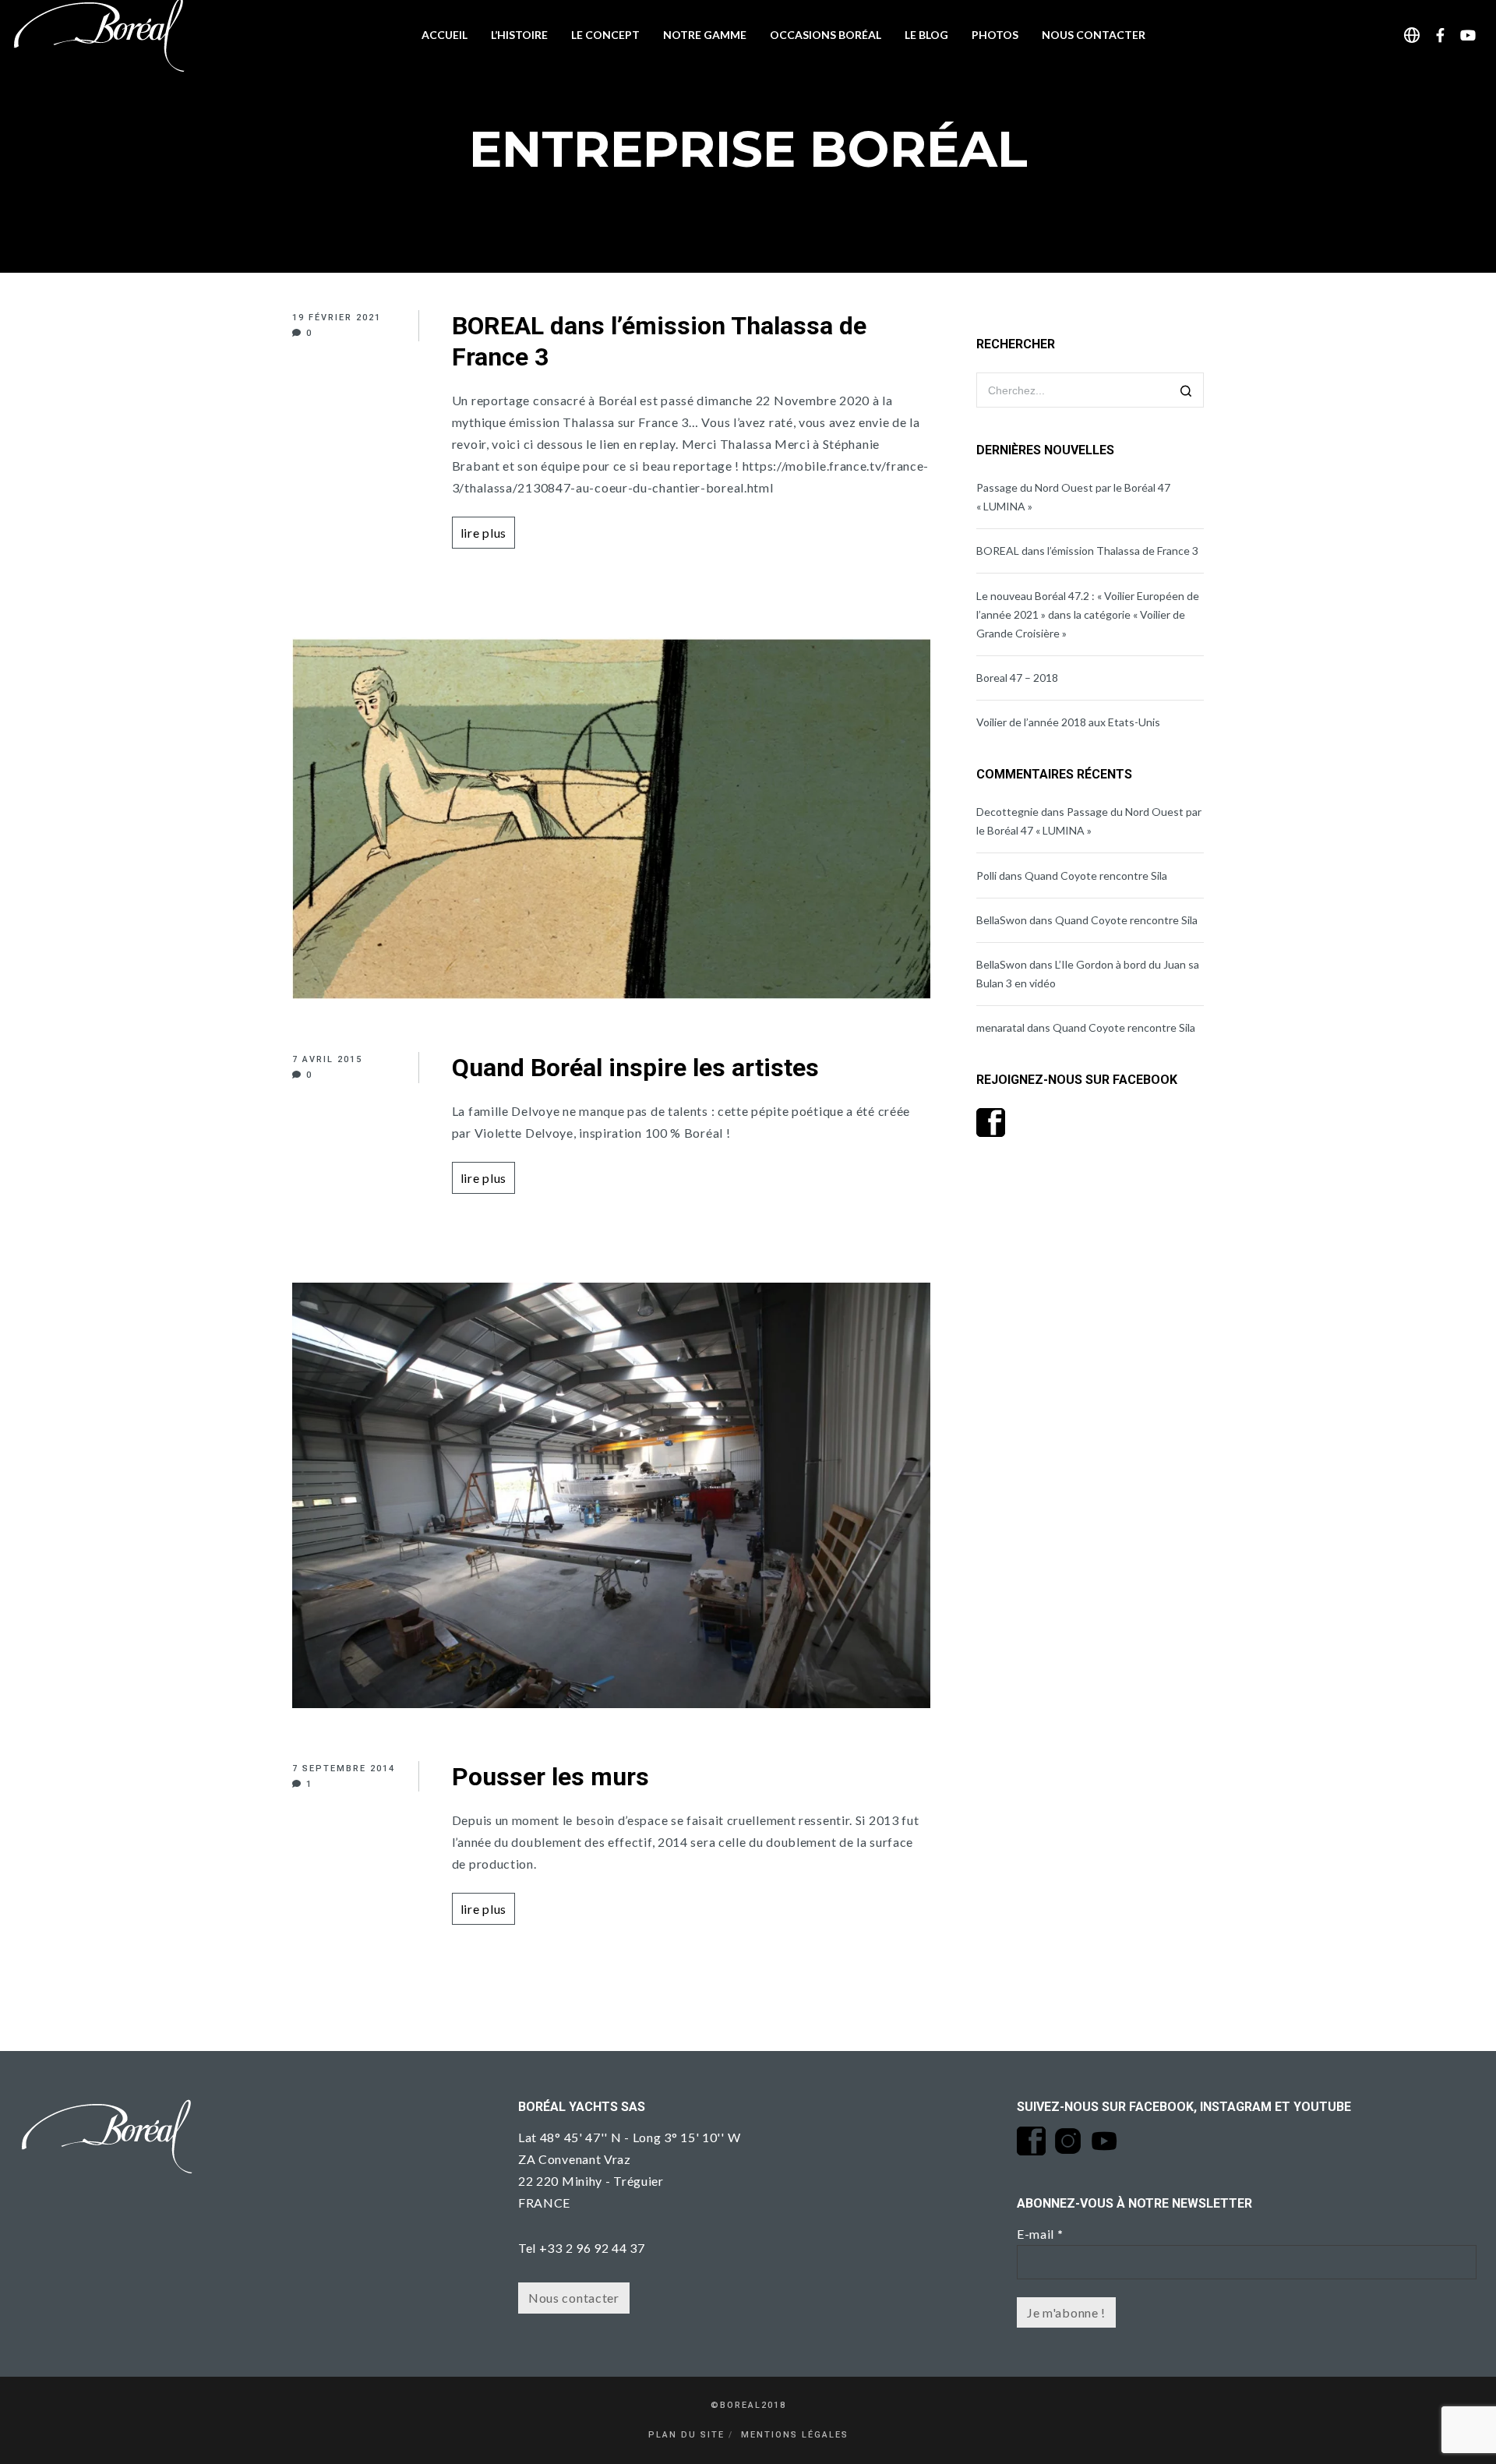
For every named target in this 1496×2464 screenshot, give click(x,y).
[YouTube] (1468, 35)
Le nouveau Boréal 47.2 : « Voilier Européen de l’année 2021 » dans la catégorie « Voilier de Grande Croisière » (1088, 614)
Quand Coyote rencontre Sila (1096, 875)
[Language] (1412, 35)
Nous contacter (574, 2298)
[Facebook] (1441, 35)
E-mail (1040, 2234)
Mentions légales (795, 2435)
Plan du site (686, 2435)
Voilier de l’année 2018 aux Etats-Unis (1068, 722)
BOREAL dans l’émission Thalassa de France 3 (1087, 551)
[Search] (1186, 392)
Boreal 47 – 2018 (1017, 678)
